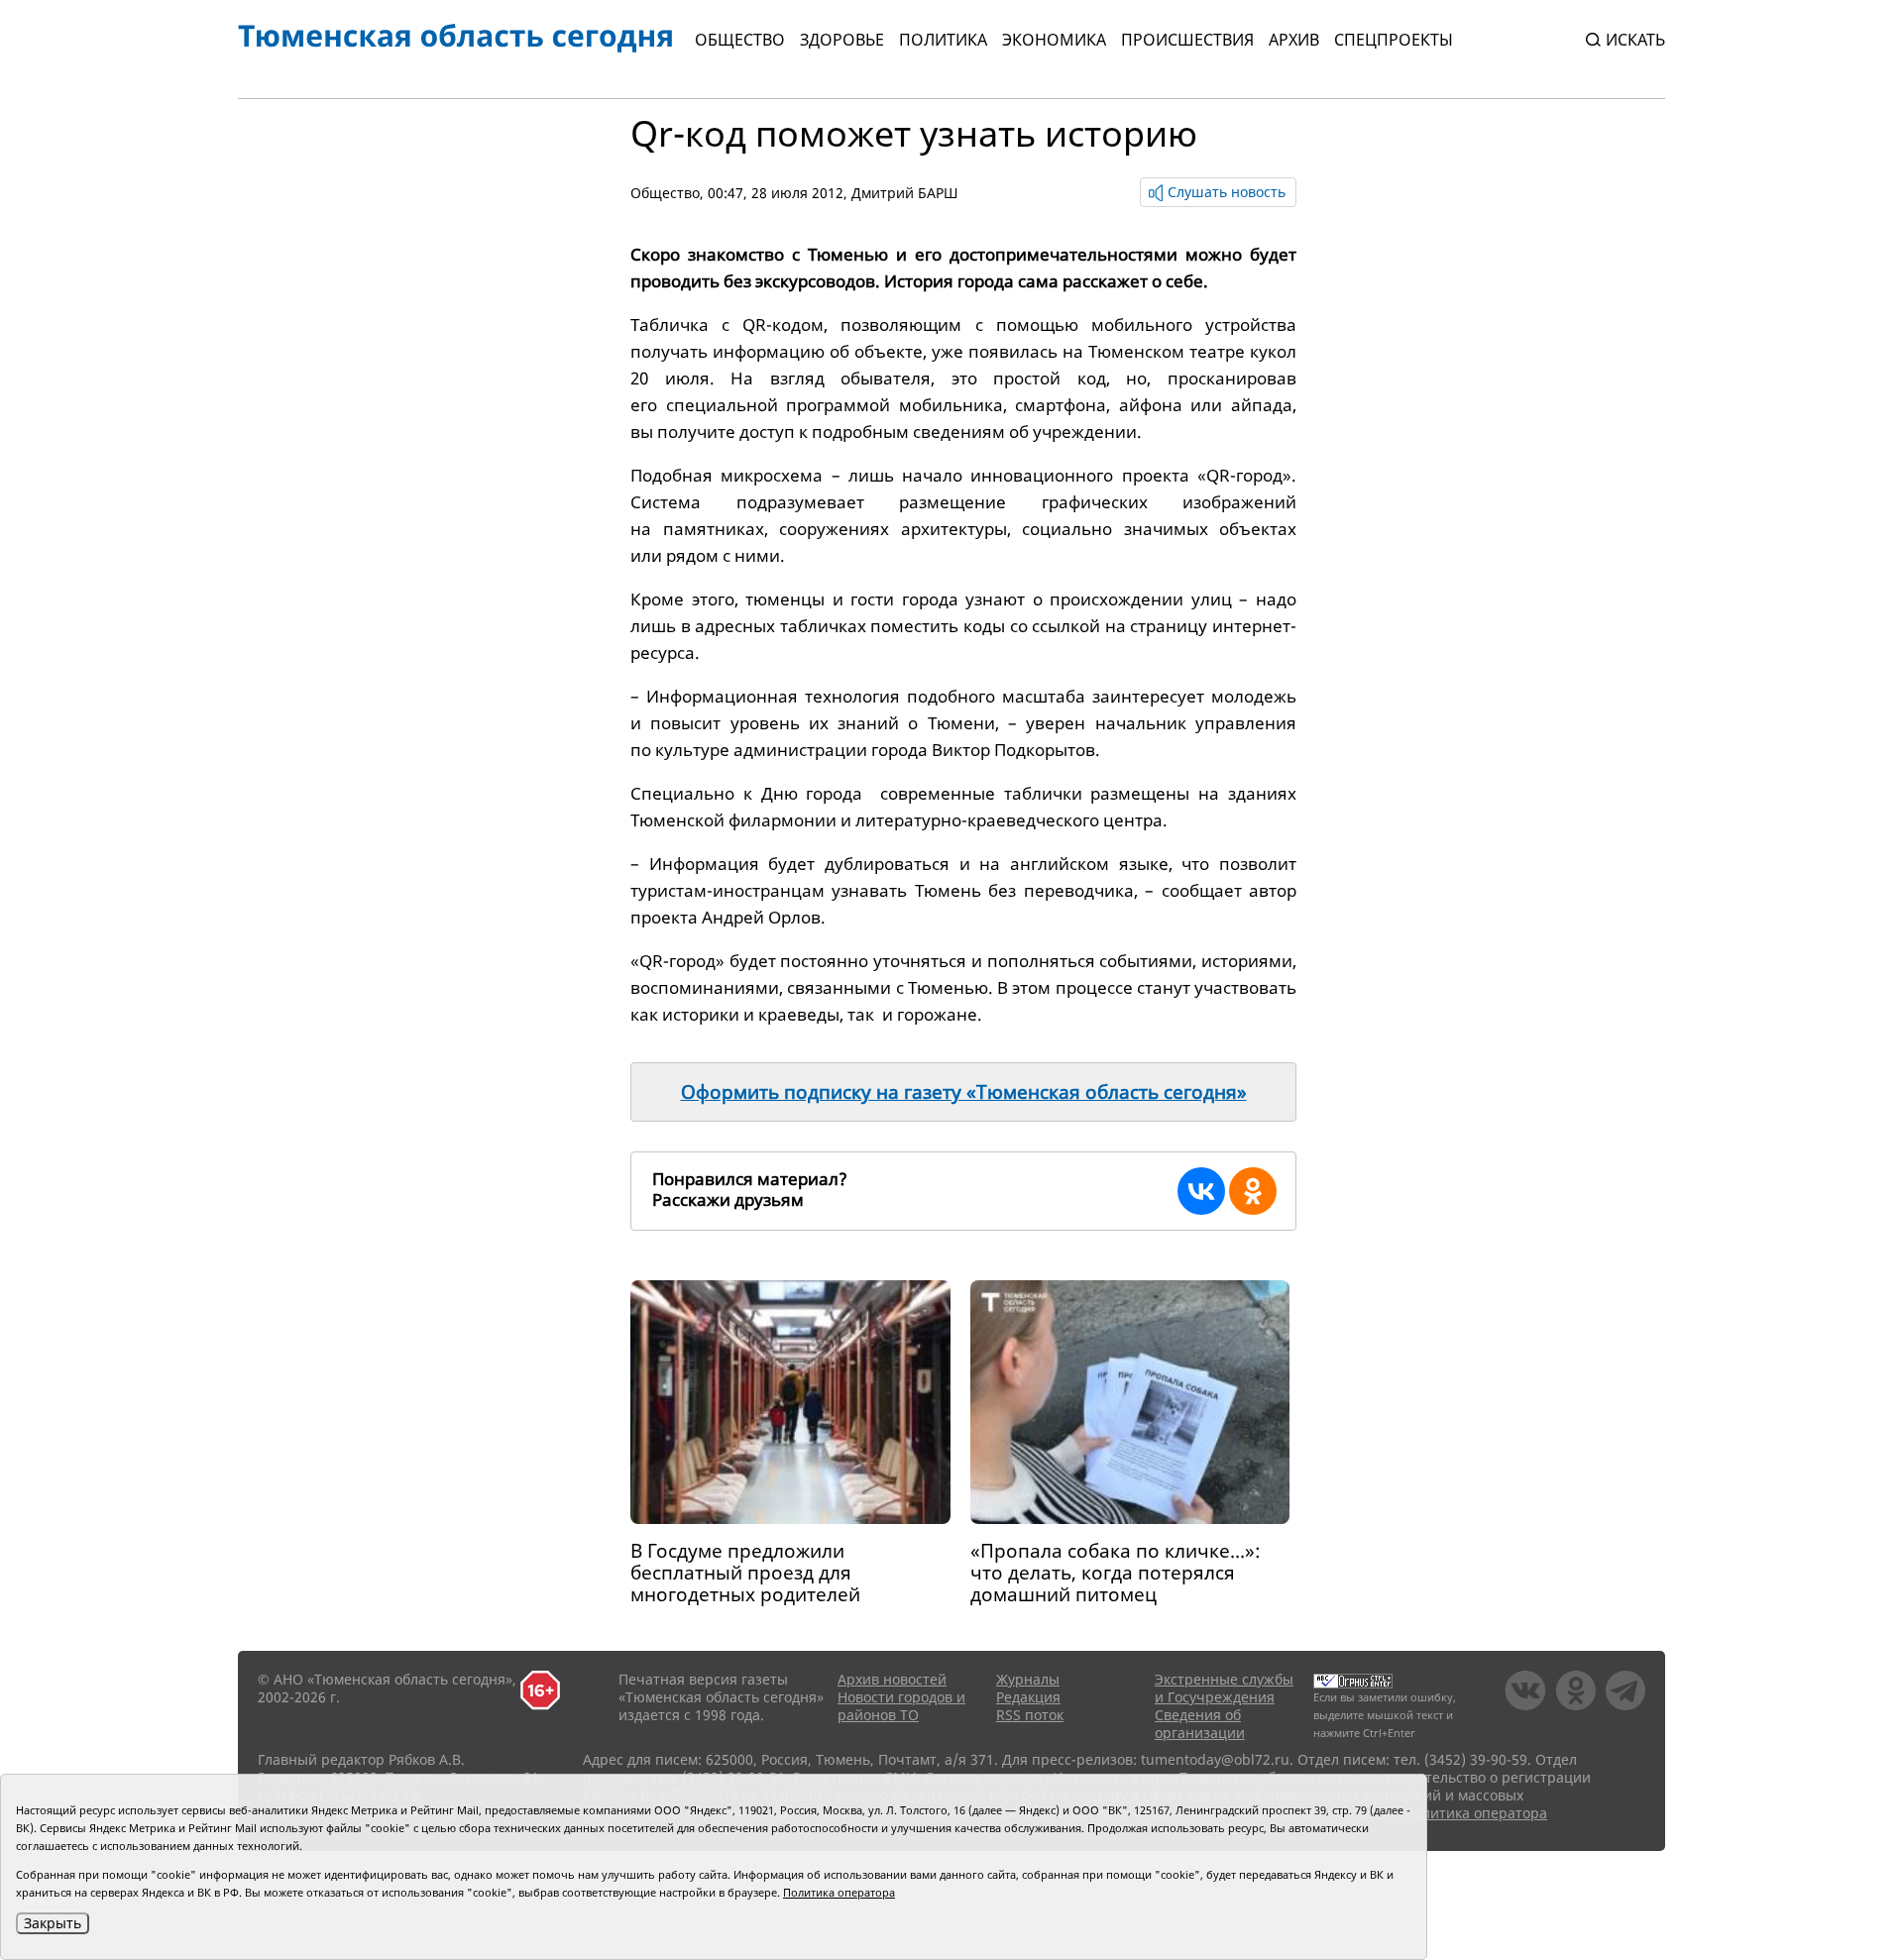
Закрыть (53, 1923)
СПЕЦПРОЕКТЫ (1394, 40)
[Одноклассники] (1253, 1191)
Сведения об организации (1200, 1724)
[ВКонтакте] (1201, 1191)
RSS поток (1030, 1715)
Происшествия (1187, 40)
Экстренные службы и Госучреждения (1224, 1688)
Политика (943, 40)
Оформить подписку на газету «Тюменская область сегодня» (964, 1092)
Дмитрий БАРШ (905, 193)
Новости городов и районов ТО (901, 1706)
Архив (1294, 40)
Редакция (1028, 1697)
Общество (740, 40)
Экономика (1054, 40)
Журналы (1028, 1679)
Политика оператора (1476, 1813)
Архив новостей (892, 1679)
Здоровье (842, 40)
